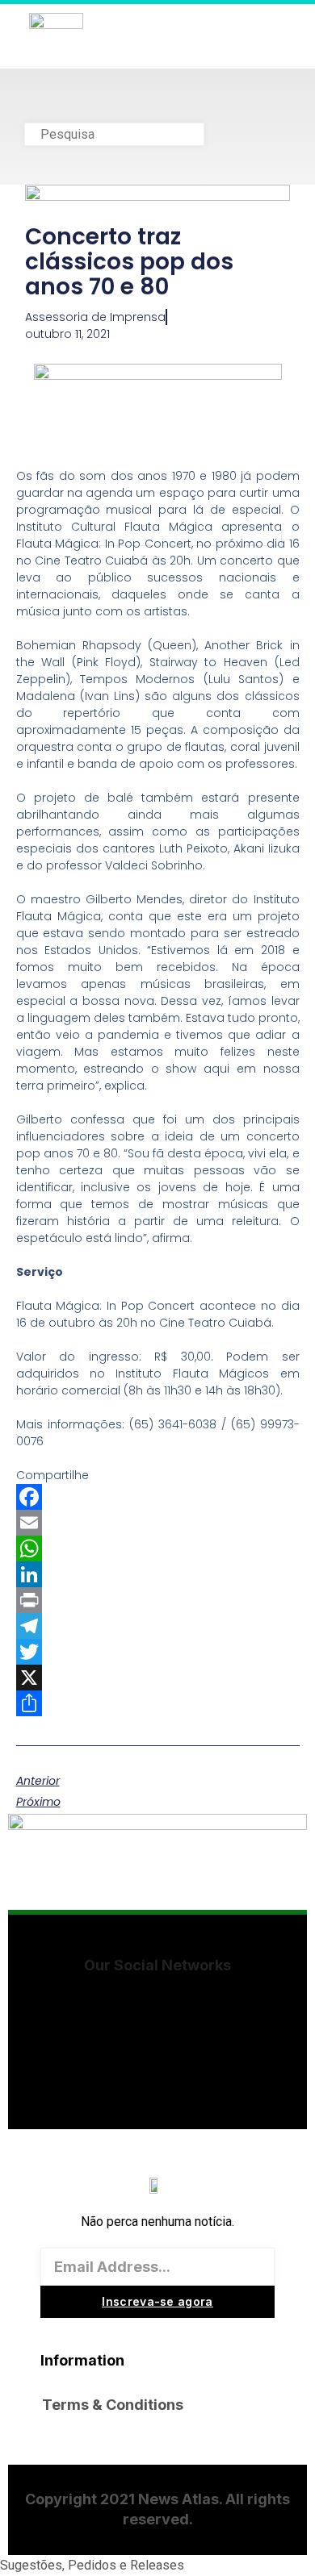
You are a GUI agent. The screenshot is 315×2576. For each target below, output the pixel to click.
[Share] (158, 1703)
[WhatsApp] (158, 1549)
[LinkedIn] (158, 1574)
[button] (157, 104)
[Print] (158, 1600)
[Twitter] (158, 1652)
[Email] (158, 1523)
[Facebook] (158, 1497)
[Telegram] (158, 1626)
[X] (158, 1678)
